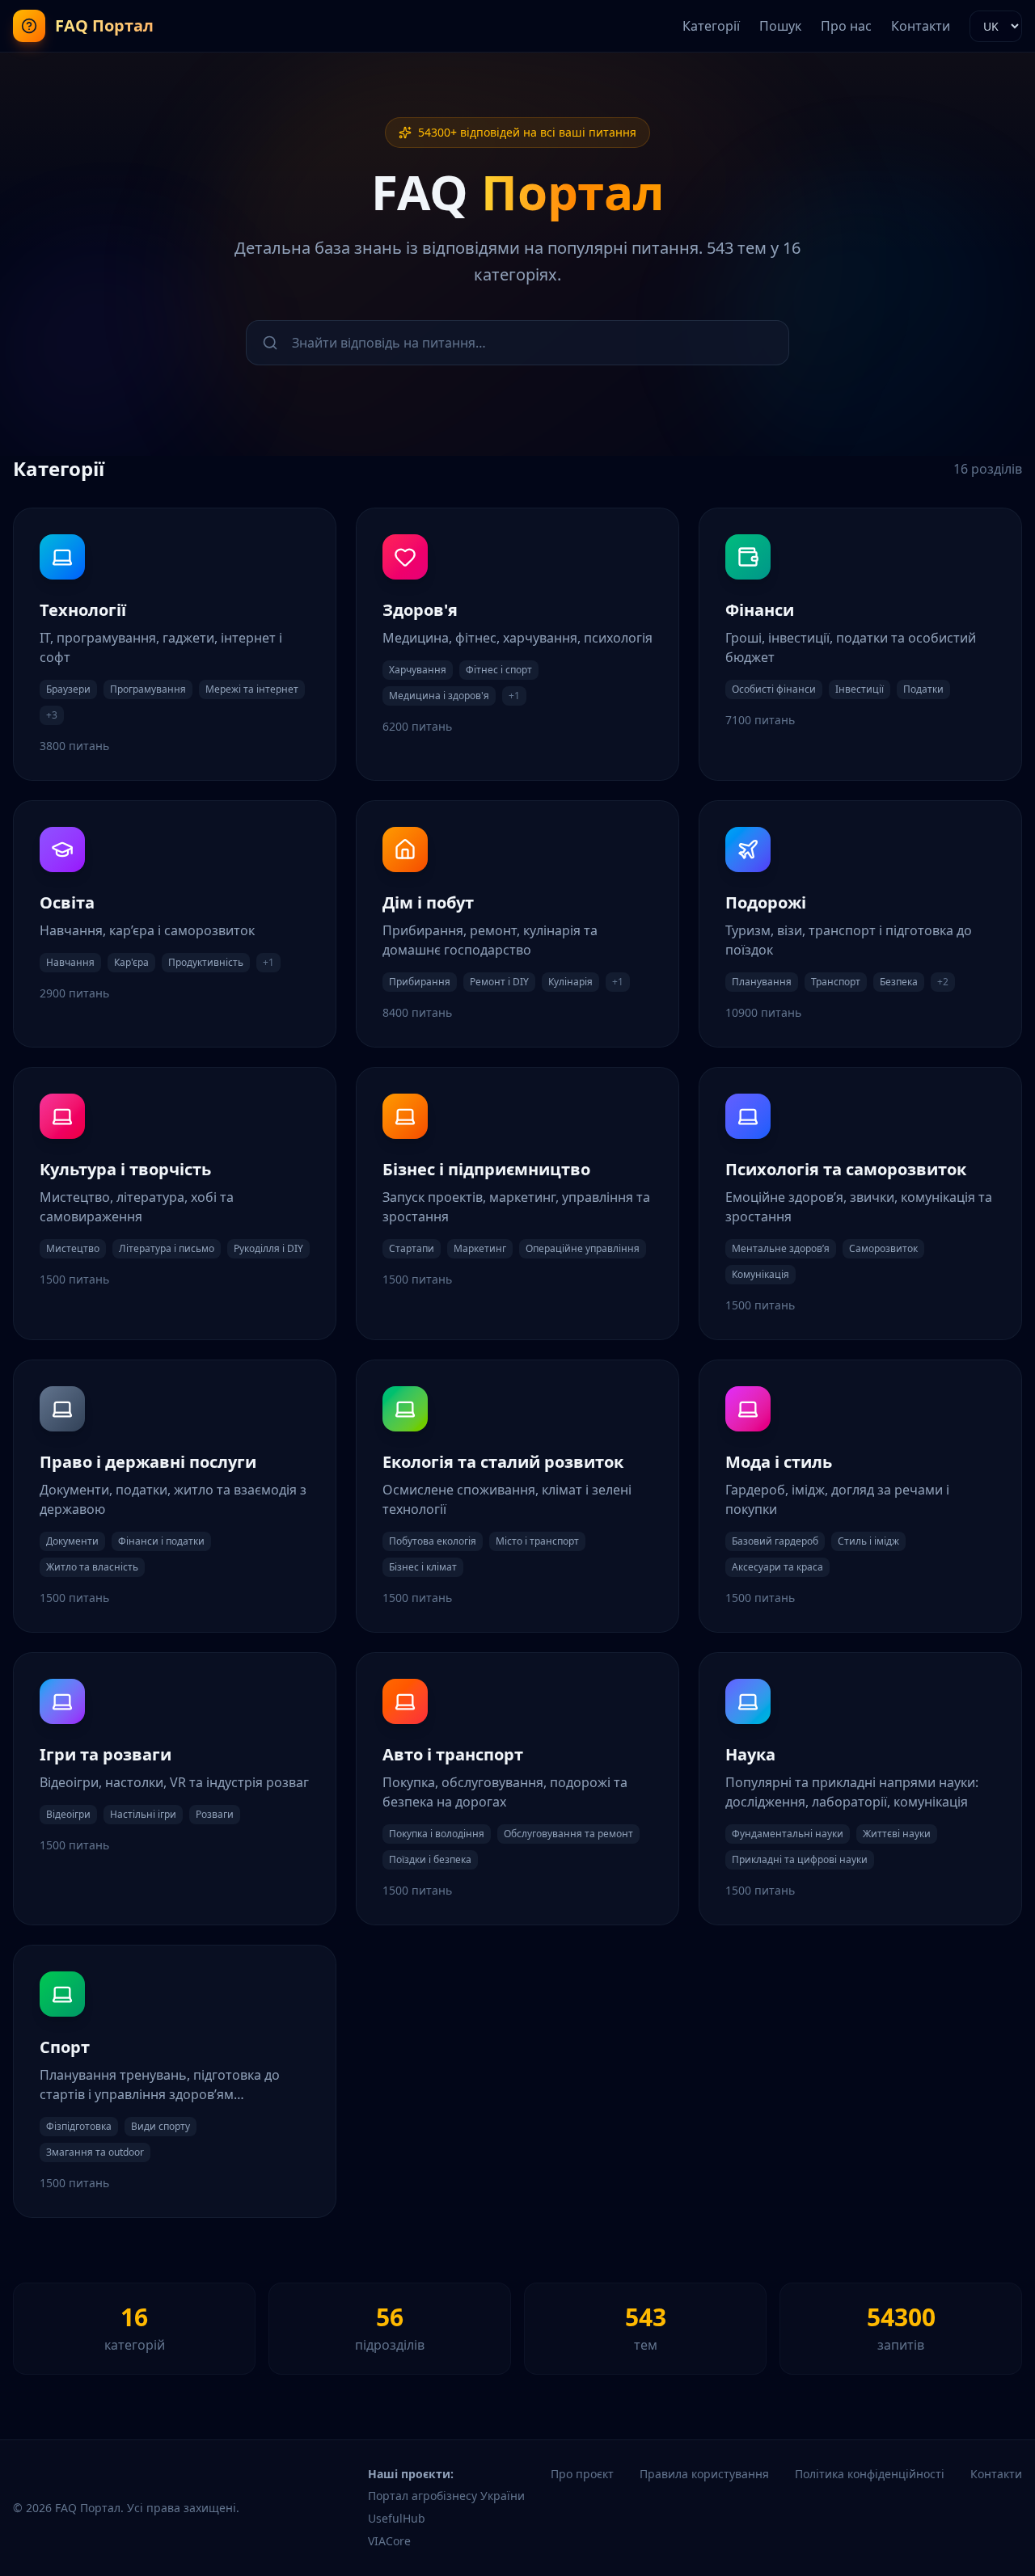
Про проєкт (582, 2474)
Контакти (921, 26)
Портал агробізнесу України (446, 2496)
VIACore (389, 2541)
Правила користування (704, 2474)
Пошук (780, 26)
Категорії (711, 26)
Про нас (846, 26)
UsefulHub (397, 2518)
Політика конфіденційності (870, 2474)
